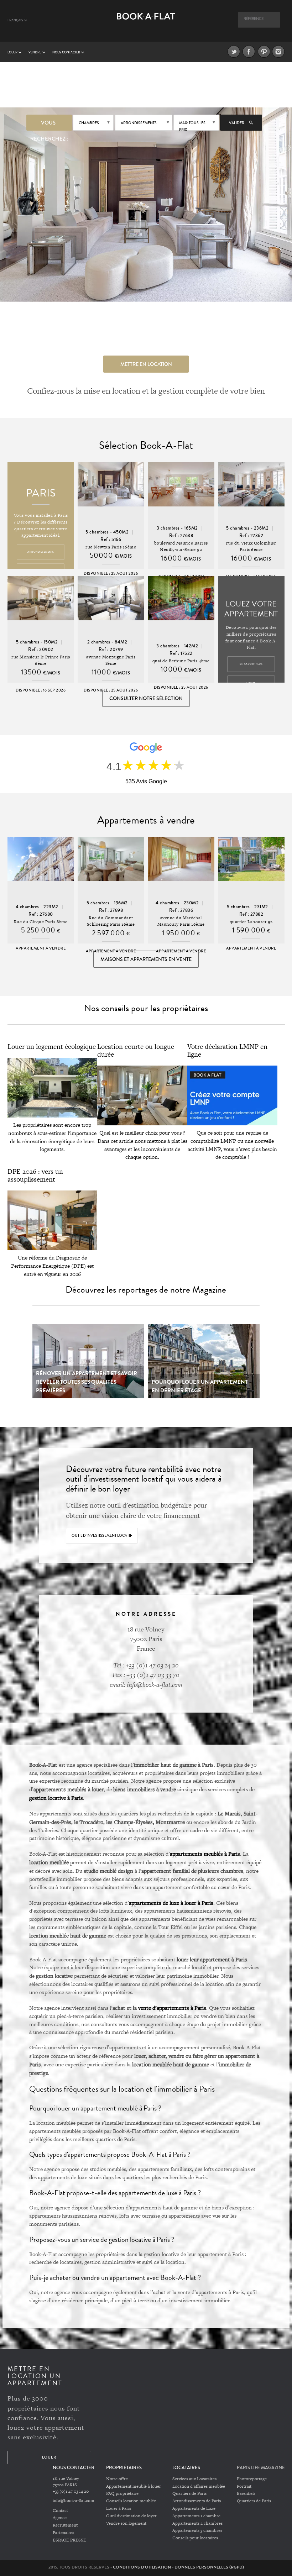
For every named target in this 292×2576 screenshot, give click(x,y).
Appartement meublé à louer (134, 2486)
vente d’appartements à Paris (172, 2008)
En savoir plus (251, 664)
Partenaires (63, 2533)
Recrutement (65, 2525)
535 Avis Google (146, 781)
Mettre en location (146, 364)
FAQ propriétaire (122, 2493)
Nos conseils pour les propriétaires (146, 1008)
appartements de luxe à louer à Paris (171, 1903)
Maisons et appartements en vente (146, 959)
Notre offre (117, 2479)
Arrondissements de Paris (197, 2501)
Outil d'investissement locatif (102, 1536)
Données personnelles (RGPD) (209, 2567)
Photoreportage (252, 2479)
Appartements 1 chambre (196, 2516)
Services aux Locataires (194, 2479)
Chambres (89, 123)
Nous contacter (67, 52)
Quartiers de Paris (189, 2493)
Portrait (244, 2486)
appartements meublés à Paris (205, 1854)
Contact (60, 2511)
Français (16, 20)
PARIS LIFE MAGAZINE (261, 2468)
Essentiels (246, 2493)
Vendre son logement (126, 2523)
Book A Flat (146, 24)
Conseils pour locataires (195, 2538)
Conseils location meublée (131, 2501)
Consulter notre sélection (146, 698)
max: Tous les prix (192, 125)
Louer (13, 52)
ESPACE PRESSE (69, 2540)
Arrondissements (139, 123)
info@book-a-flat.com (74, 2501)
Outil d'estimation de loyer (131, 2516)
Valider (237, 123)
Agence (60, 2518)
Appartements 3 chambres (197, 2530)
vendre (35, 52)
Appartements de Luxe (194, 2508)
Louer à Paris (119, 2508)
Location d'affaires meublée (199, 2486)
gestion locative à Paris (56, 1798)
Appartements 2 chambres (197, 2523)
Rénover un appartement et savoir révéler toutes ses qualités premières (87, 1382)
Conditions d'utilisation (142, 2567)
